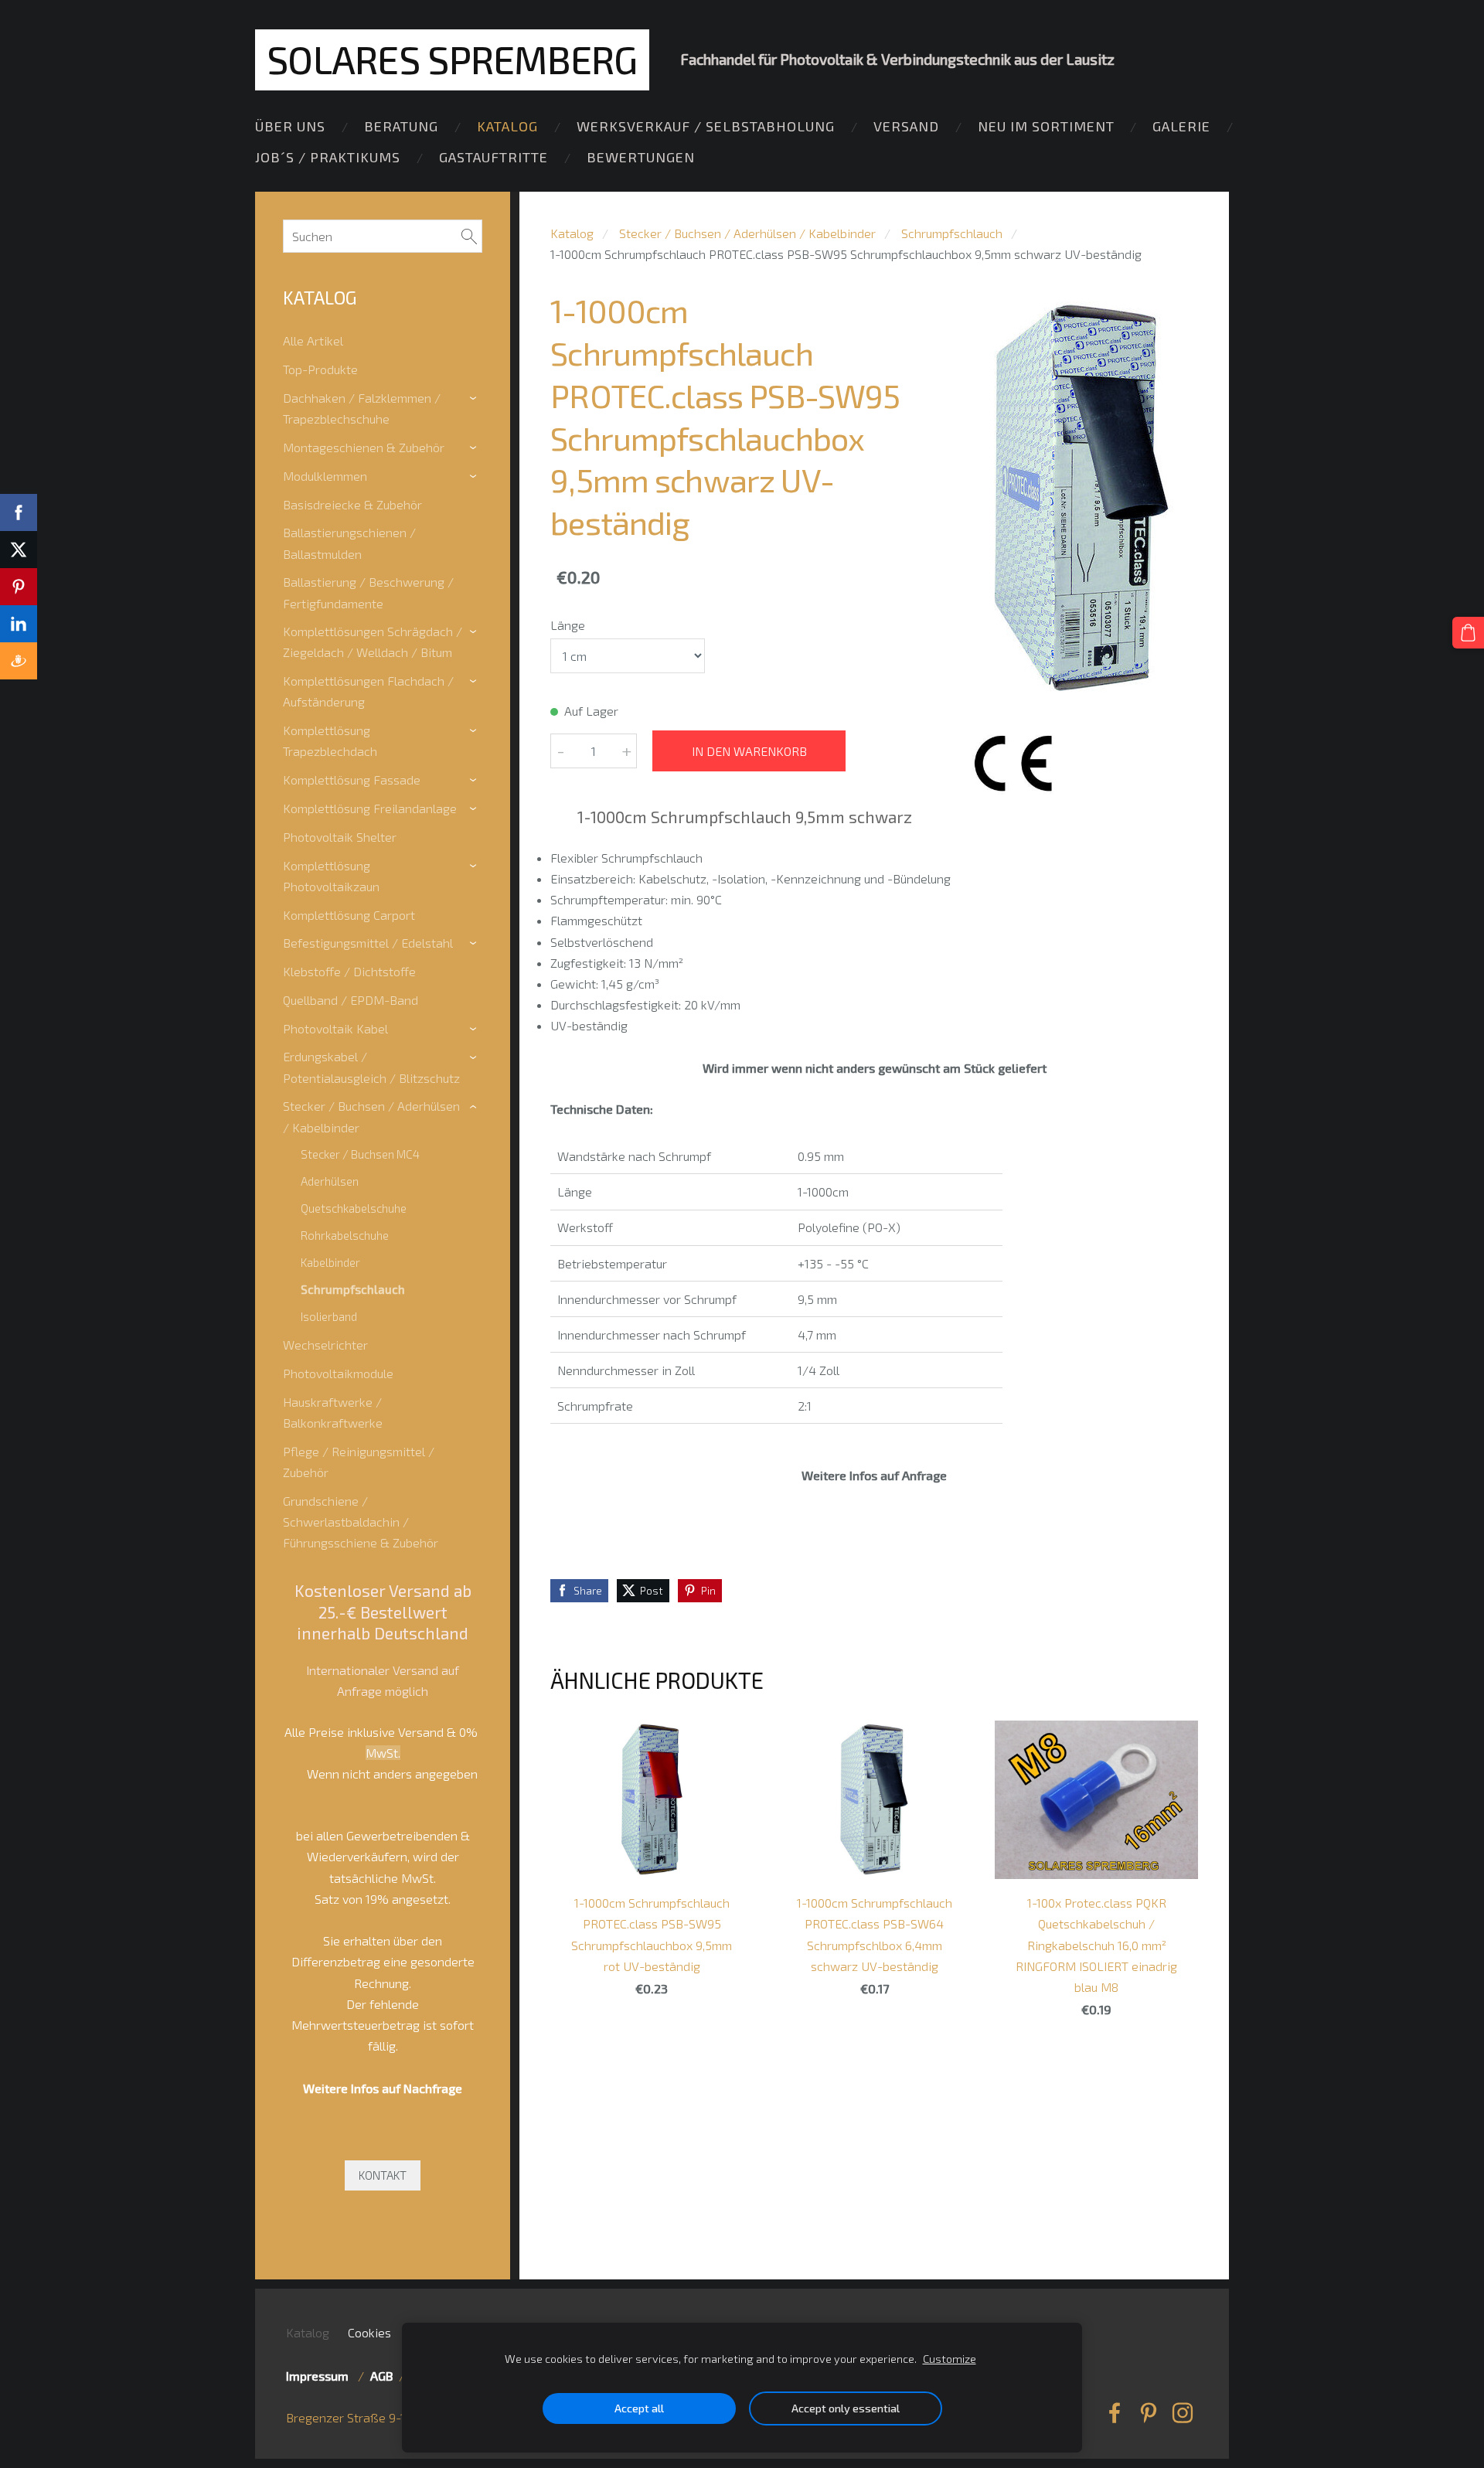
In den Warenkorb (749, 751)
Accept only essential (846, 2408)
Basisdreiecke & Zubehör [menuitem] (352, 504)
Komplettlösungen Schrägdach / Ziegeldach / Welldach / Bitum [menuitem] (373, 642)
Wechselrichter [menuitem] (325, 1345)
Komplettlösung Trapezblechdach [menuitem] (330, 740)
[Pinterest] (1149, 2413)
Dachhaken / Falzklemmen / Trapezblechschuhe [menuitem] (362, 408)
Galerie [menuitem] (1181, 126)
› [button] (475, 398)
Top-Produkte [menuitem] (320, 369)
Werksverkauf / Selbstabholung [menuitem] (706, 126)
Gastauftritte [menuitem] (494, 157)
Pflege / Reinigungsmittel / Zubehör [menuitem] (359, 1462)
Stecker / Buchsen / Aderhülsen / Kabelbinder (747, 233)
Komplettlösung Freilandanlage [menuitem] (370, 808)
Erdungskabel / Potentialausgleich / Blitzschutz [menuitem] (371, 1067)
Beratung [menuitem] (401, 126)
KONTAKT (383, 2175)
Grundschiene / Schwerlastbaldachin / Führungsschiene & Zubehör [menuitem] (361, 1522)
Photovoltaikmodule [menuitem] (338, 1373)
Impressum (320, 2376)
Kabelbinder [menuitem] (330, 1262)
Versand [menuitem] (906, 126)
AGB (381, 2376)
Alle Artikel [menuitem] (313, 340)
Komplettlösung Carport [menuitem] (349, 915)
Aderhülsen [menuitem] (330, 1181)
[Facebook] (1115, 2413)
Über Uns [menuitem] (290, 126)
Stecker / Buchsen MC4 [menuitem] (360, 1154)
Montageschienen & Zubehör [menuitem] (364, 447)
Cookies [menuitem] (369, 2332)
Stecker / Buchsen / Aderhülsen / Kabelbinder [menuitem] (371, 1116)
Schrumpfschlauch (952, 233)
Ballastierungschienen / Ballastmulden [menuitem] (349, 543)
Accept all (639, 2408)
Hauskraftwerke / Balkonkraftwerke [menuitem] (333, 1412)
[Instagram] (1183, 2413)
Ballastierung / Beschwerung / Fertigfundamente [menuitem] (368, 592)
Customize (950, 2359)
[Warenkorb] (1468, 633)
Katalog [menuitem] (507, 126)
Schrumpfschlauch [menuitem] (353, 1289)
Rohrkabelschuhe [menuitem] (345, 1235)
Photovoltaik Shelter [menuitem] (340, 837)
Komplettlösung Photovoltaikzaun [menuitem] (331, 876)
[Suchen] (469, 236)
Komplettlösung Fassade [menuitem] (352, 780)
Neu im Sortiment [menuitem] (1046, 126)
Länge (568, 625)
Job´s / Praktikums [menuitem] (328, 157)
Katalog (572, 233)
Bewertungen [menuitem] (641, 157)
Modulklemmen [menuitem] (325, 476)
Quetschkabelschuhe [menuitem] (354, 1208)
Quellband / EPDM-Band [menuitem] (351, 1000)
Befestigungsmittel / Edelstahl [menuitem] (368, 943)
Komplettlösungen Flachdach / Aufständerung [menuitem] (368, 691)
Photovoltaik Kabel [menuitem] (335, 1028)
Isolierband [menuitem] (329, 1316)
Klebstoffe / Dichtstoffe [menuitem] (349, 971)
